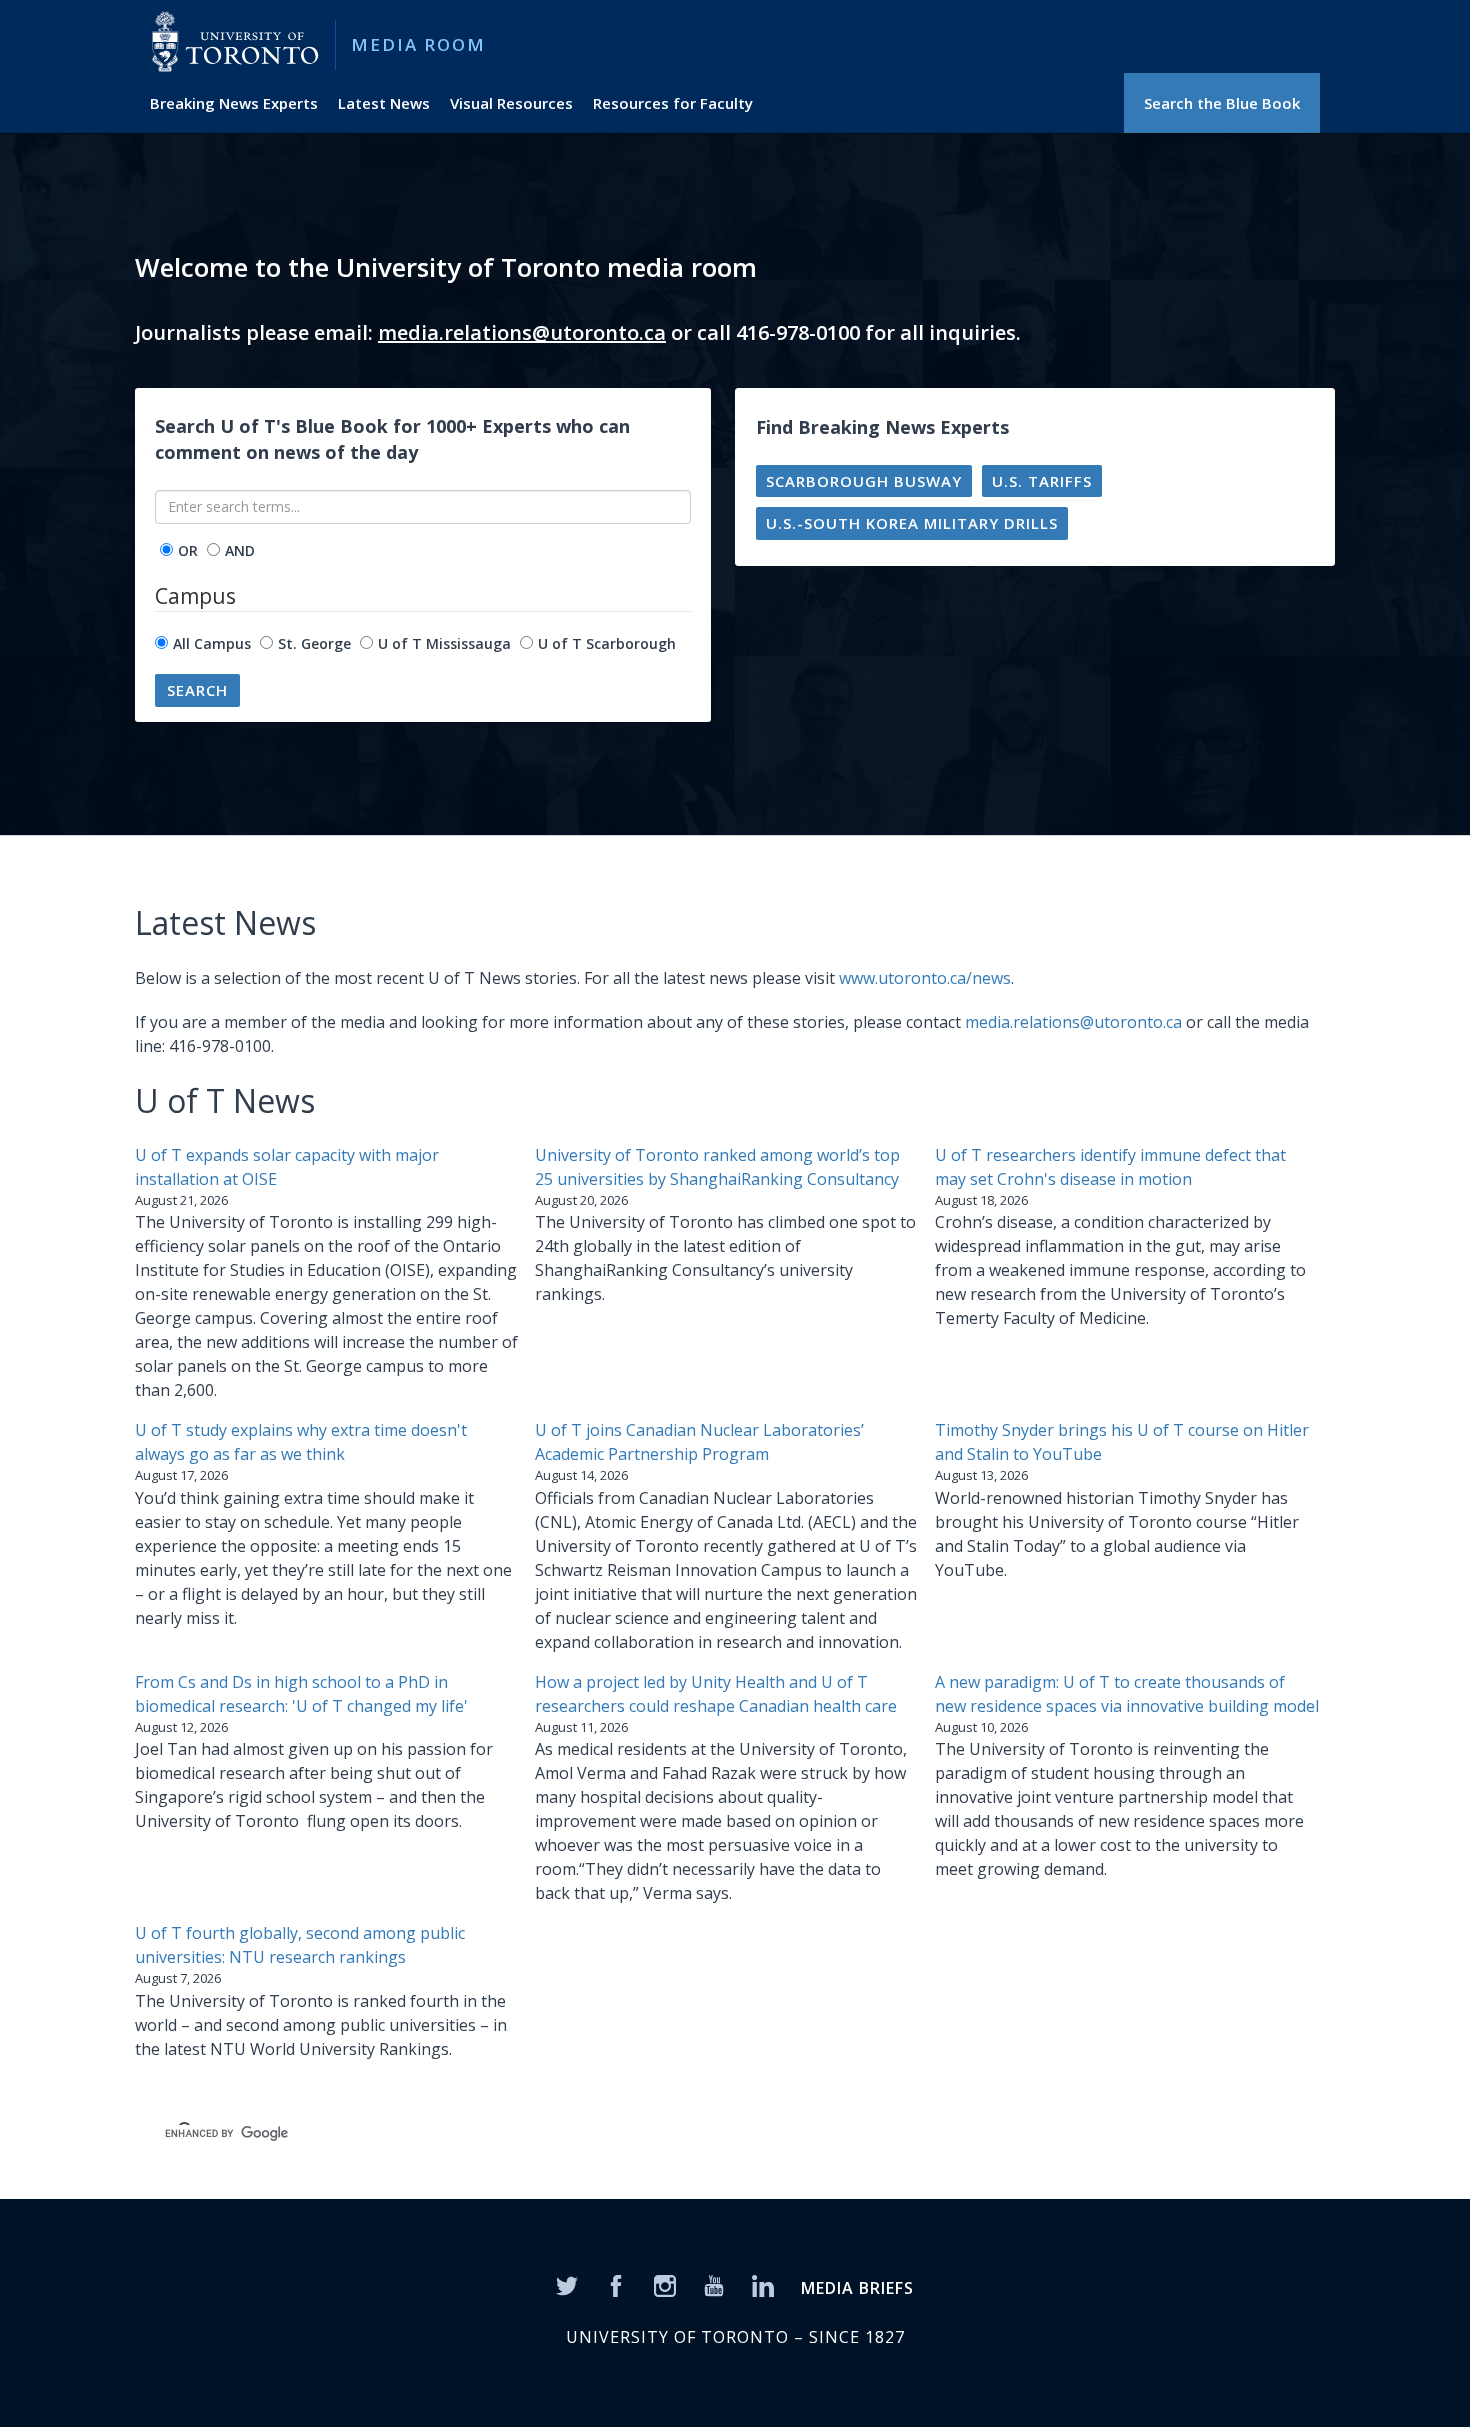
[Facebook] (616, 2285)
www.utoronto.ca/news (925, 978)
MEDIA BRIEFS (857, 2288)
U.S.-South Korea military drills (912, 523)
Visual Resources (511, 103)
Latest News (384, 103)
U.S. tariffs (1042, 481)
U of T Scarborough (607, 643)
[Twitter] (567, 2285)
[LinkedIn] (763, 2285)
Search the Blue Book (1222, 103)
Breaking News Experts (234, 103)
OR (188, 550)
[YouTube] (714, 2285)
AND (240, 550)
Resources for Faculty (673, 103)
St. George (314, 643)
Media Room (418, 44)
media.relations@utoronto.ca (522, 332)
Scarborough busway (864, 481)
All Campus (212, 643)
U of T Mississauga (444, 643)
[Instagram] (665, 2285)
